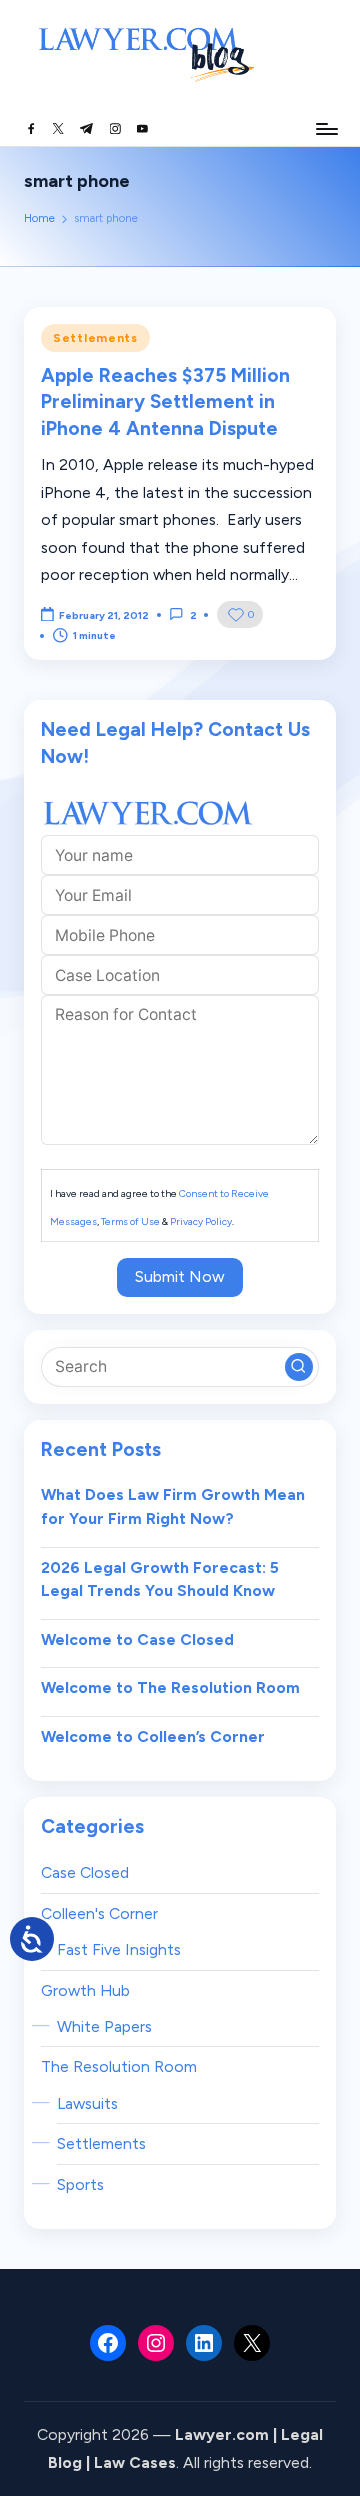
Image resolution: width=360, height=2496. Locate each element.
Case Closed (85, 1872)
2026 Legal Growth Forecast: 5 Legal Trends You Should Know (160, 1579)
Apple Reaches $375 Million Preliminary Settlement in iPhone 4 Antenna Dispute (165, 402)
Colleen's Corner (99, 1913)
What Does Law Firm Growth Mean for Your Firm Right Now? (173, 1506)
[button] (299, 1367)
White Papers (104, 2026)
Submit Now (180, 1276)
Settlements (95, 338)
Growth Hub (85, 1990)
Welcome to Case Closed (137, 1639)
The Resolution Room (119, 2066)
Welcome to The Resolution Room (170, 1687)
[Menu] (326, 128)
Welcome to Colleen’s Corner (153, 1736)
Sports (80, 2184)
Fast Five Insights (119, 1949)
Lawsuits (87, 2103)
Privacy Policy (201, 1221)
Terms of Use (130, 1221)
